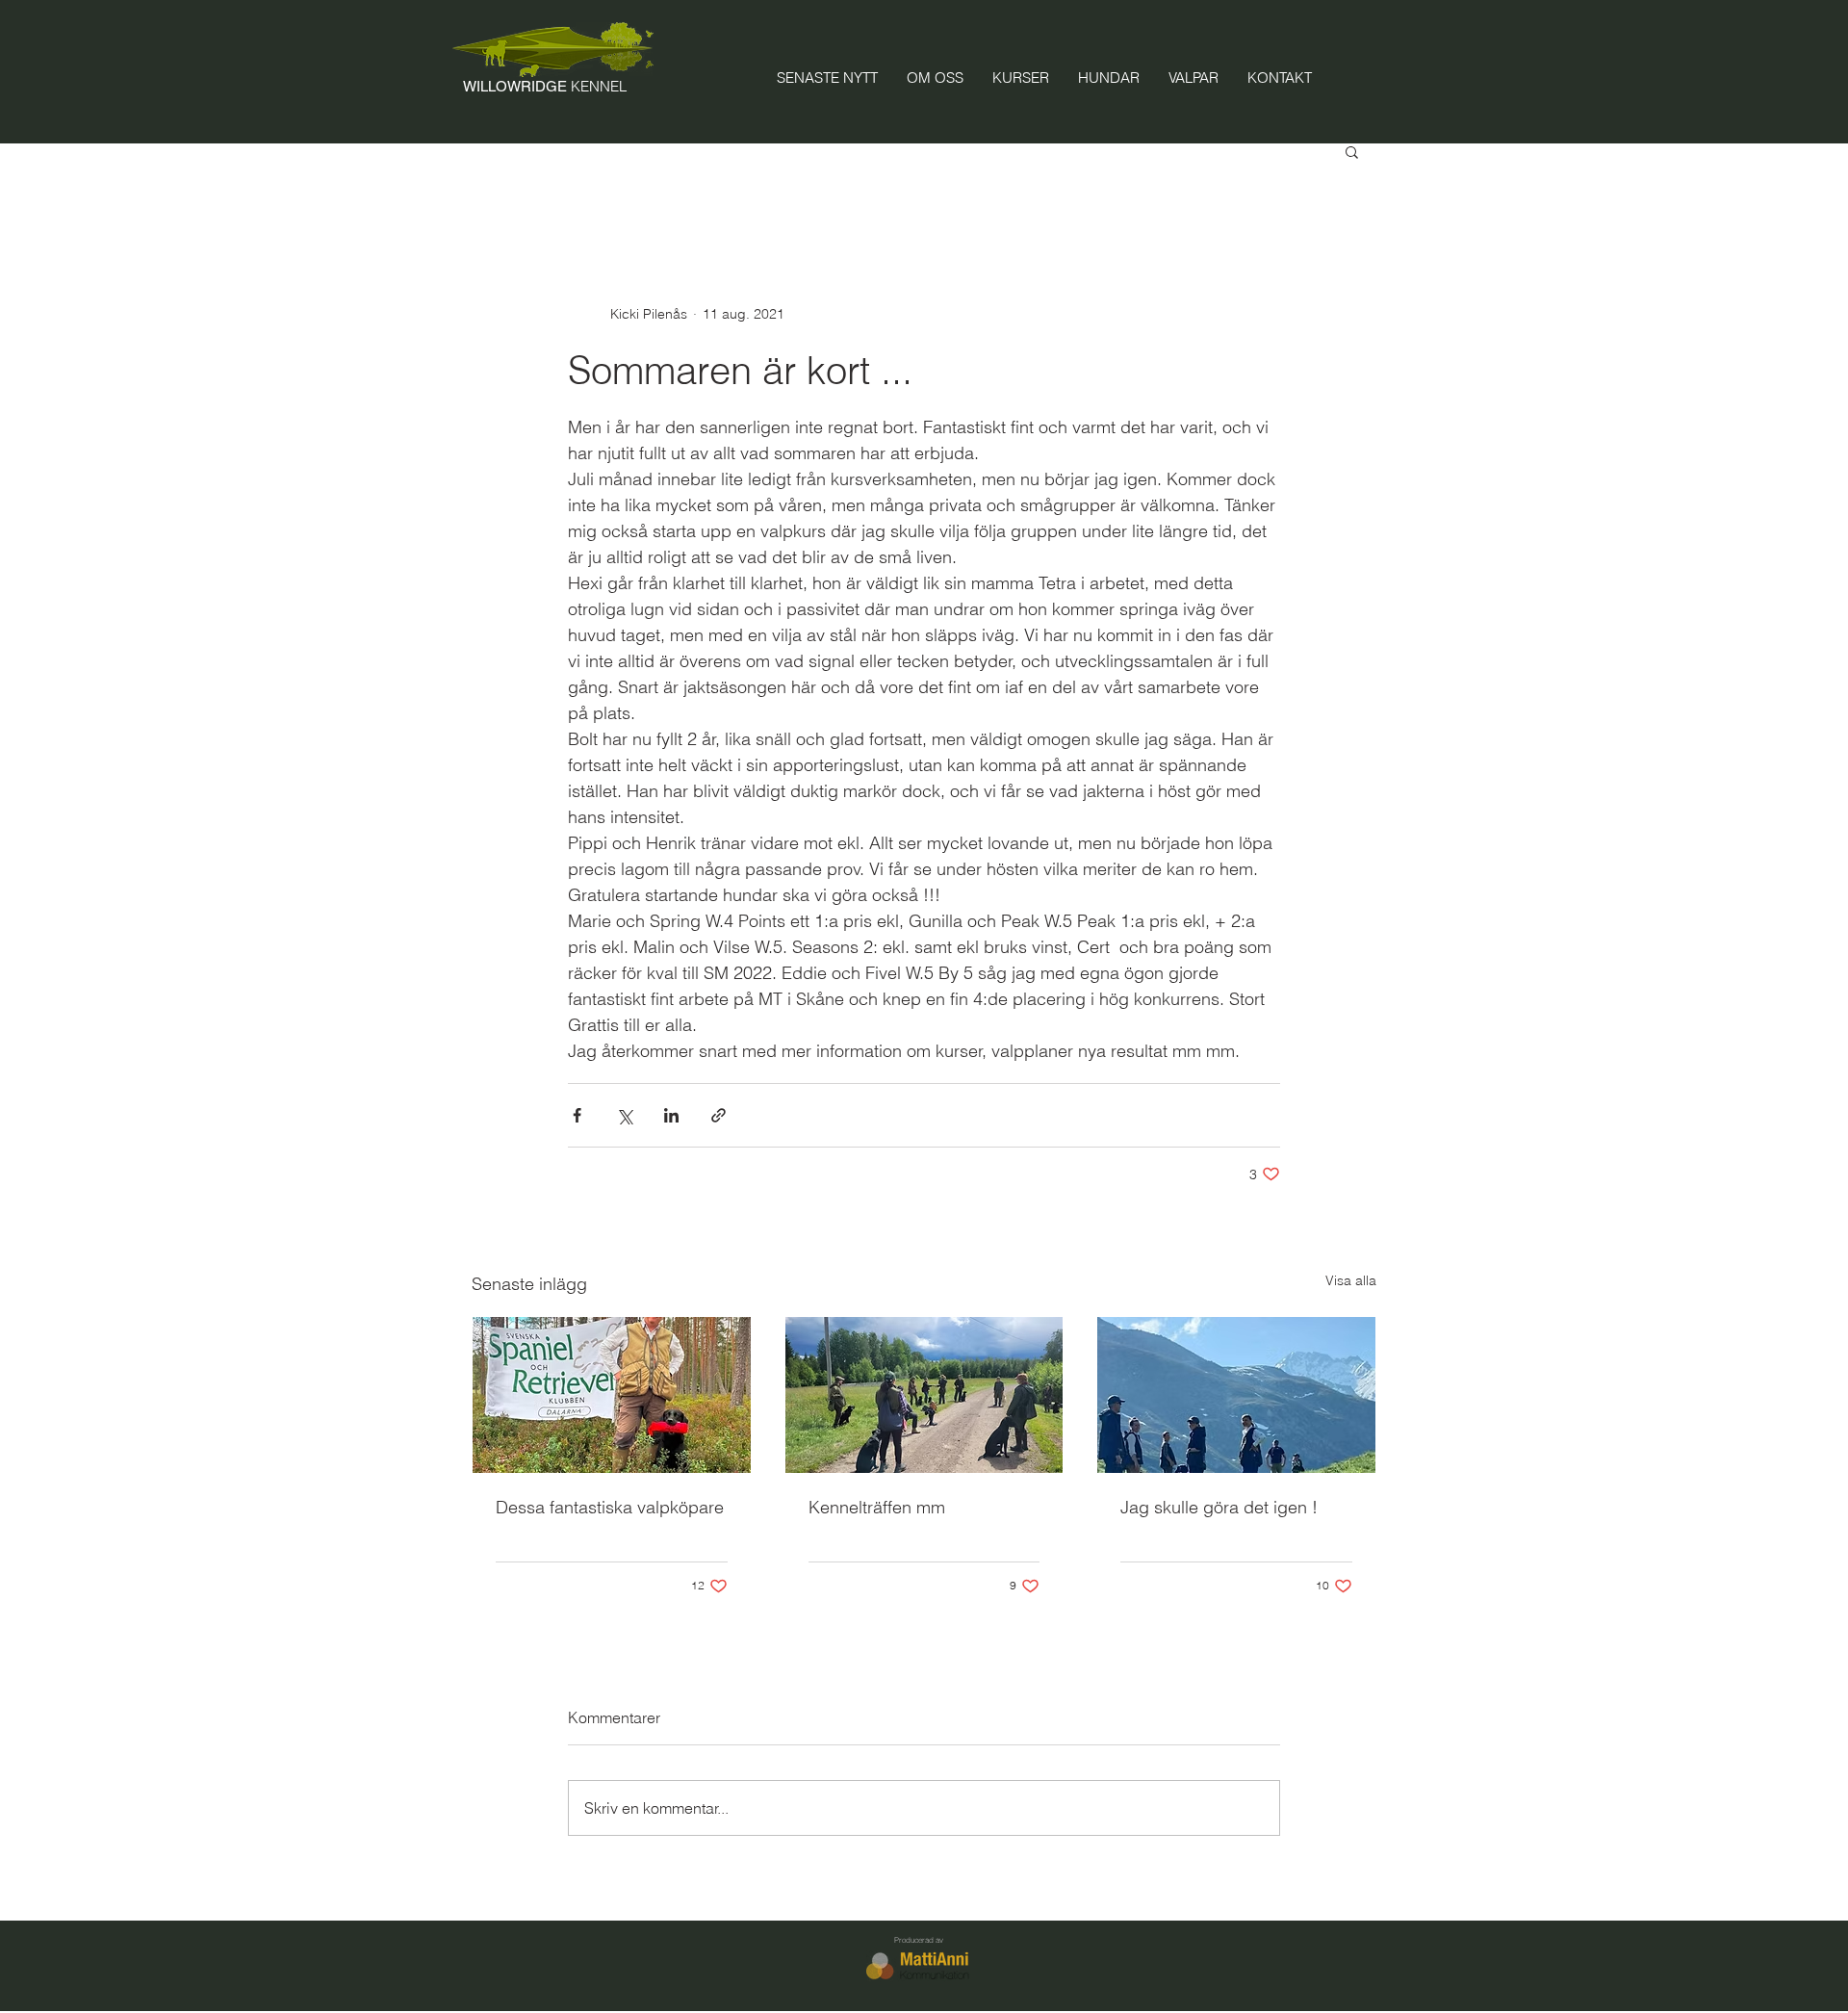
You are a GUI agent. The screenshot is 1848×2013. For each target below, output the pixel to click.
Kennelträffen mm (877, 1507)
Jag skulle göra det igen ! (1219, 1507)
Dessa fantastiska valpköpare (610, 1507)
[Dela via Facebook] (577, 1115)
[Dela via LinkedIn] (671, 1115)
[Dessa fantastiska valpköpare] (612, 1395)
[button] (1352, 151)
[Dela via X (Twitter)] (624, 1115)
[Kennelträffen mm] (924, 1395)
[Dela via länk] (719, 1115)
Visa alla (1351, 1280)
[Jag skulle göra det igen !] (1236, 1395)
